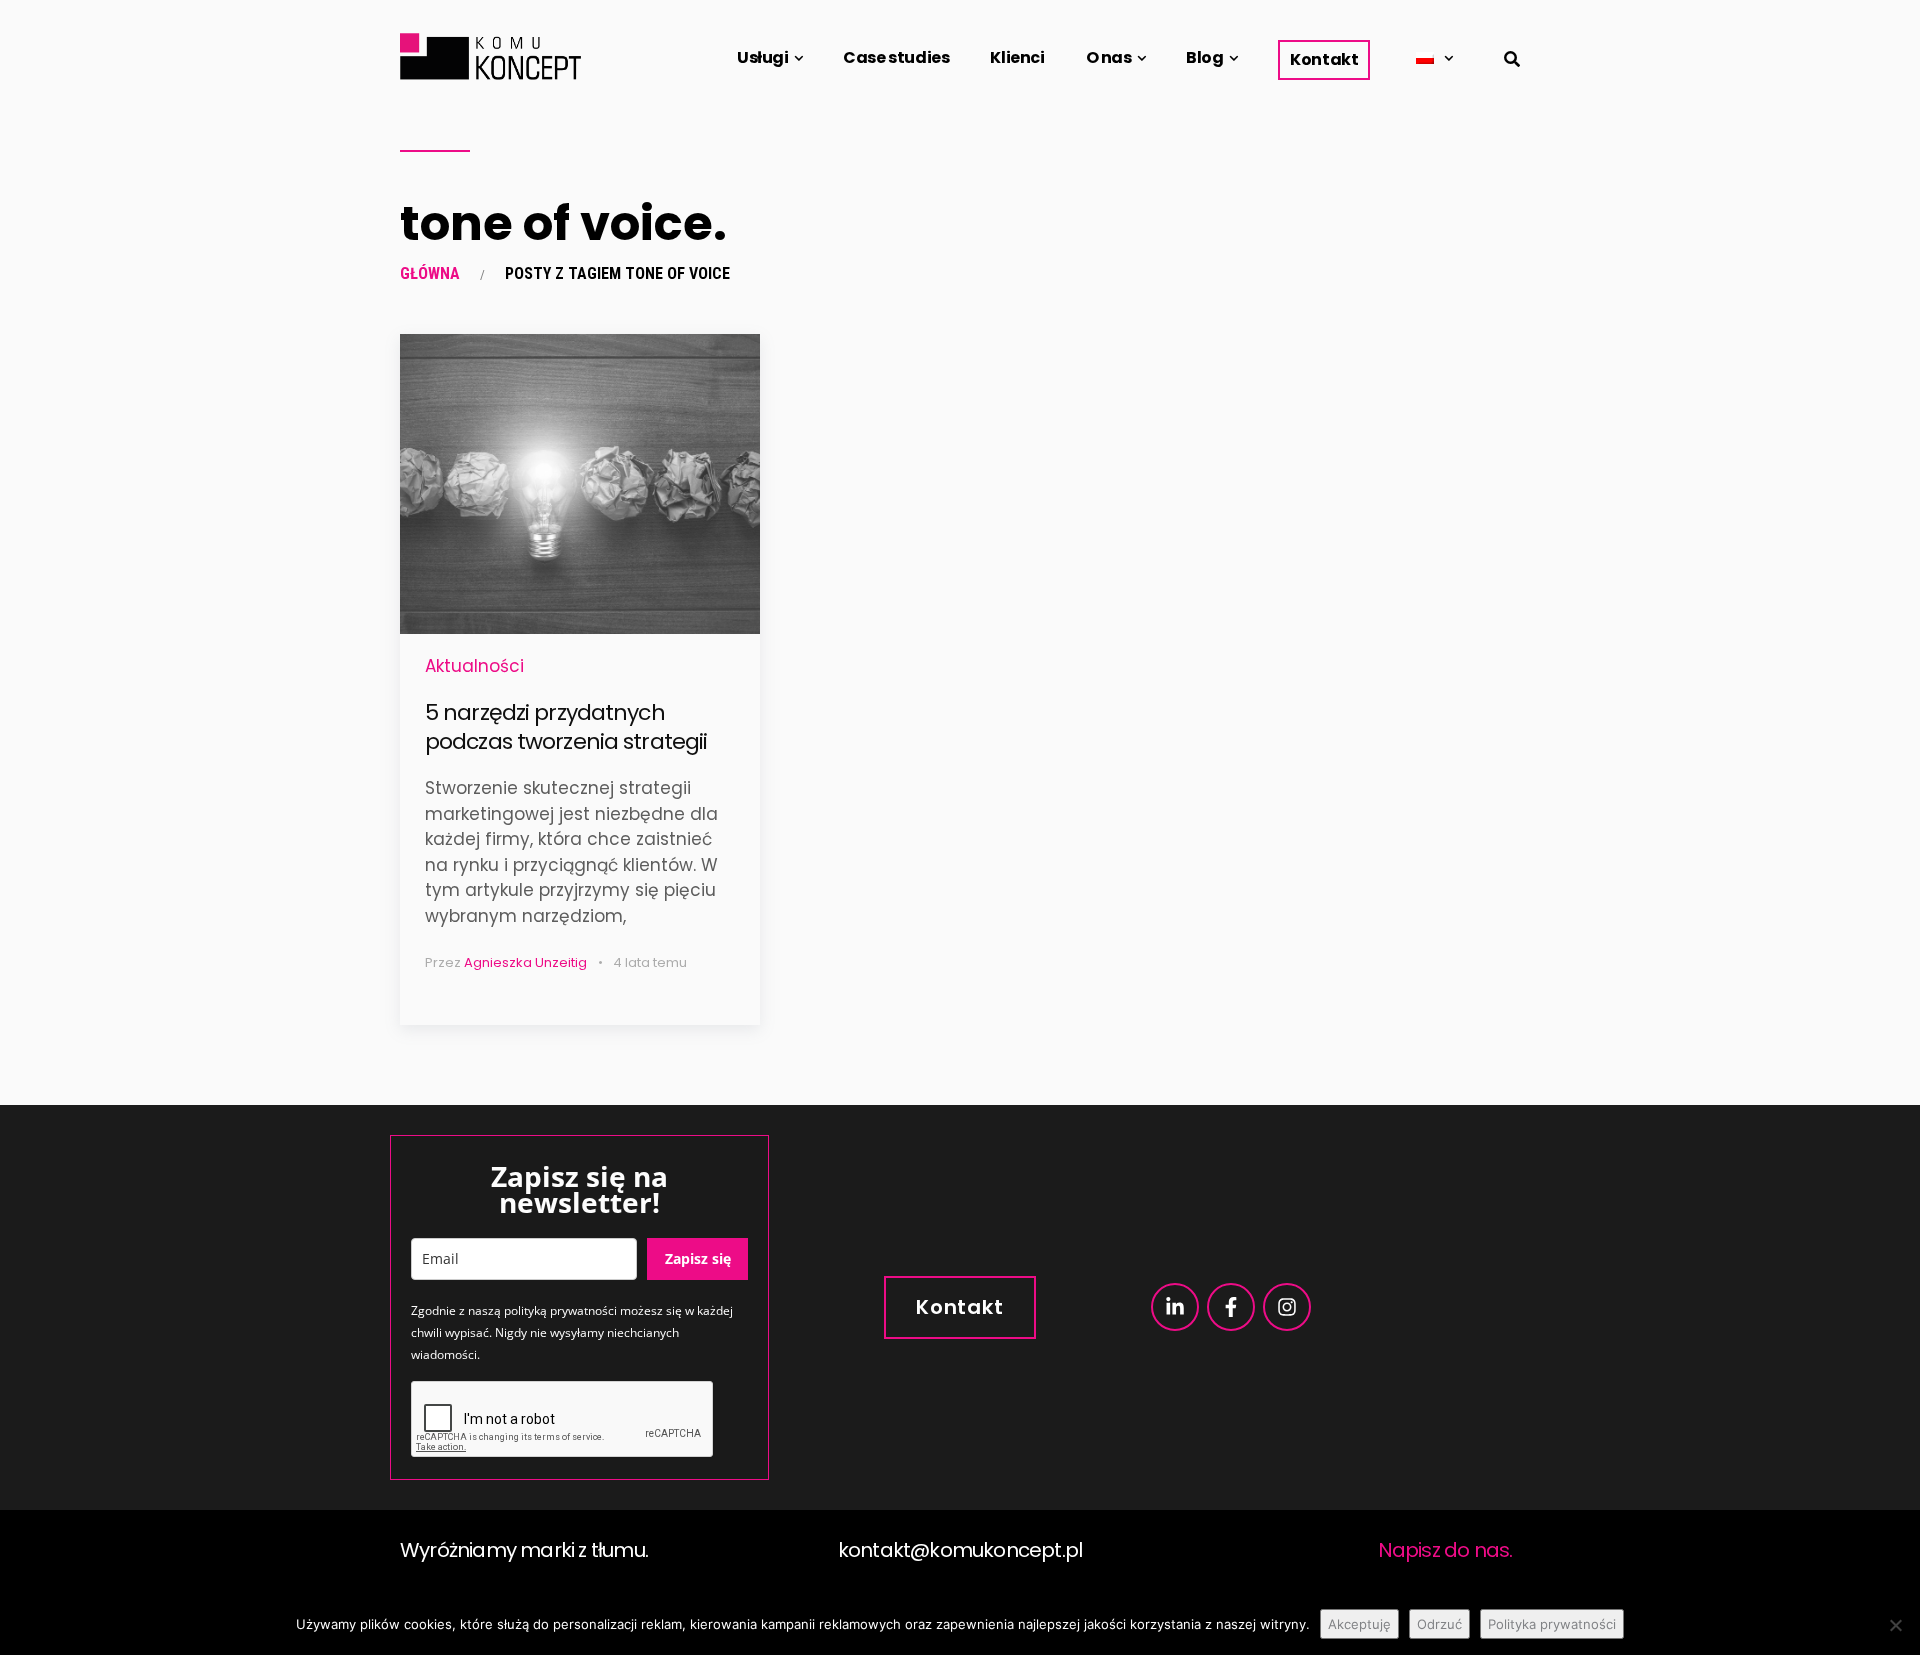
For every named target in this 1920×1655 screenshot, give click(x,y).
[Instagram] (1287, 1307)
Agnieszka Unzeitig (525, 962)
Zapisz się (698, 1258)
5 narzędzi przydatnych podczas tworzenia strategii (566, 727)
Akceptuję (1359, 1624)
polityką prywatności (560, 1310)
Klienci (1017, 57)
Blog (1204, 57)
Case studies (896, 57)
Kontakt (1324, 59)
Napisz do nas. (1445, 1550)
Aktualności (474, 666)
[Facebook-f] (1231, 1307)
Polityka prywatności (1552, 1624)
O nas (1109, 57)
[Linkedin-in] (1175, 1307)
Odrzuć (1439, 1624)
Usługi (763, 57)
